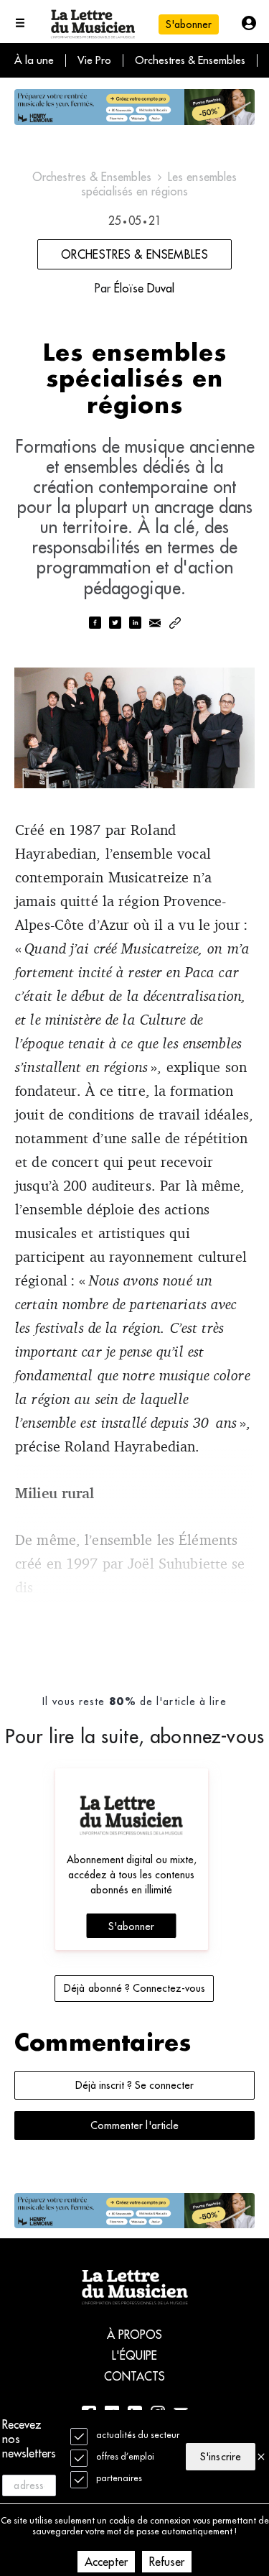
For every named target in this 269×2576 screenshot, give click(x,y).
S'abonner (131, 1926)
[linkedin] (135, 624)
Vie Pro (94, 60)
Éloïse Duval (144, 288)
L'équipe (134, 2355)
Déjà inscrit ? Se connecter (134, 2085)
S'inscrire (220, 2457)
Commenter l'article (134, 2125)
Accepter (106, 2562)
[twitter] (115, 624)
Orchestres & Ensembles (190, 60)
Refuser (167, 2562)
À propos (135, 2335)
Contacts (135, 2376)
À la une (34, 60)
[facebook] (95, 624)
